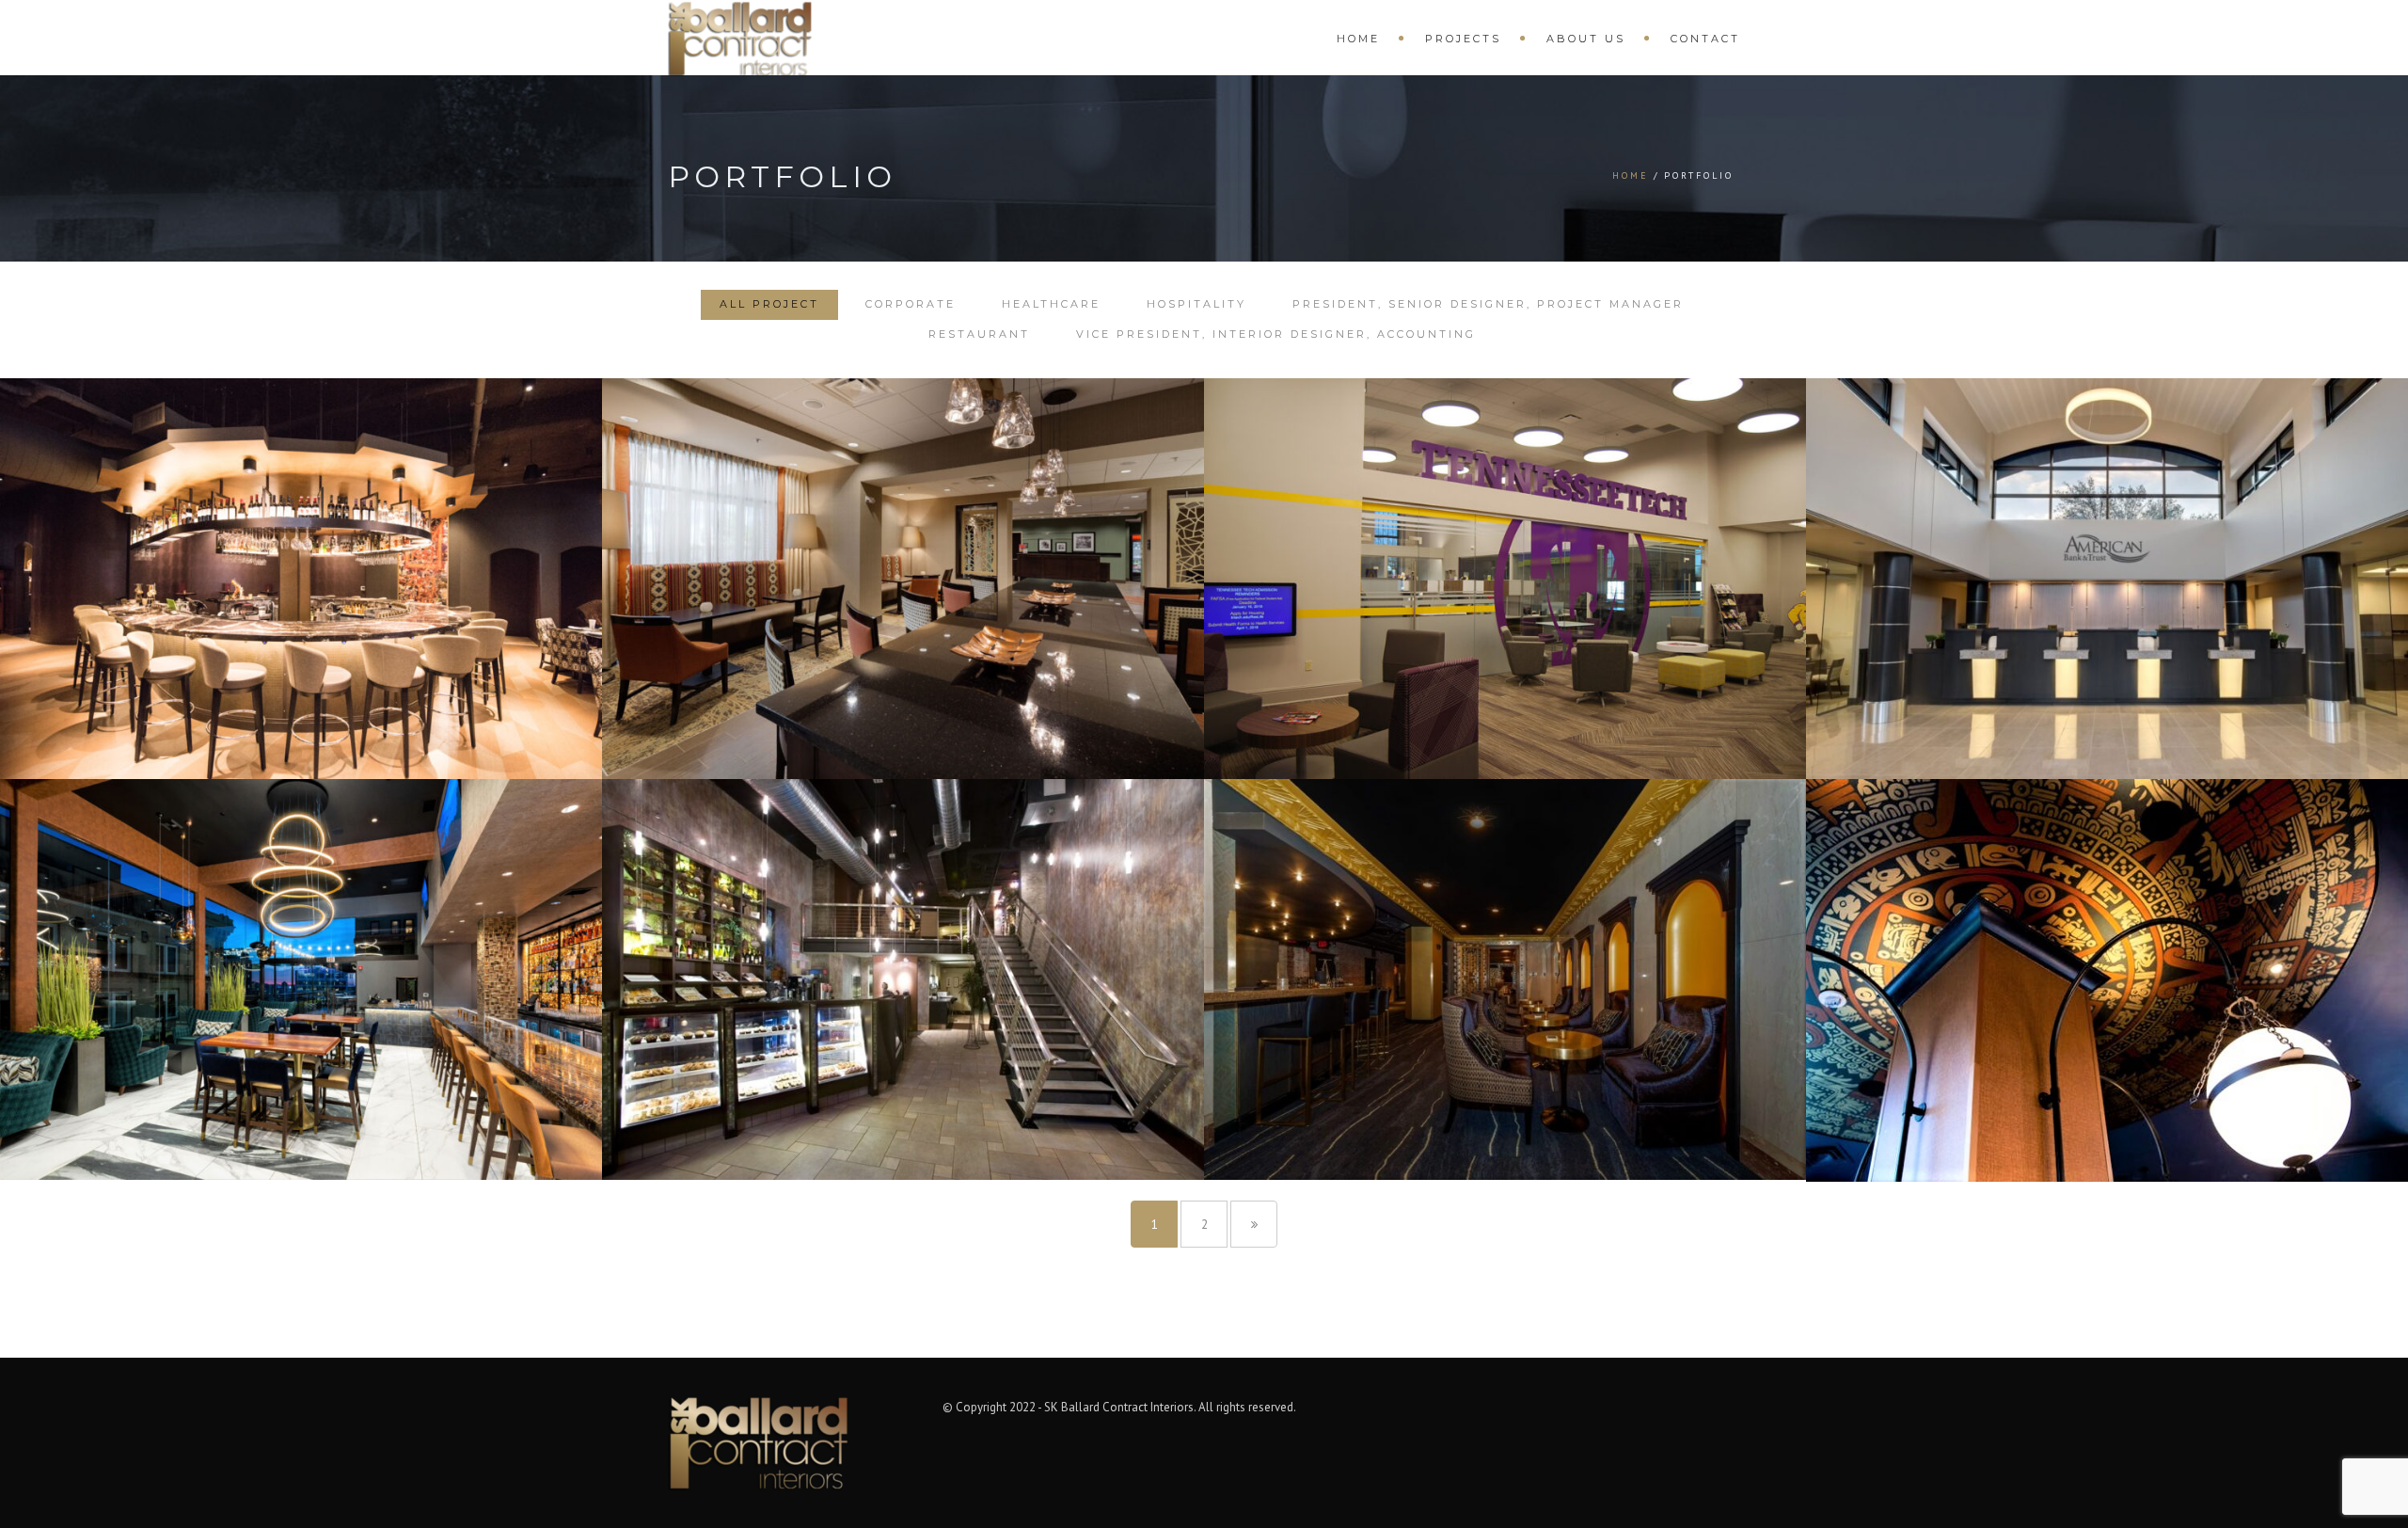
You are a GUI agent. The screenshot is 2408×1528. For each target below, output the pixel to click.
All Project (769, 304)
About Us (1586, 39)
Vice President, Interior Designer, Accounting (1276, 334)
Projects (1463, 39)
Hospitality (1196, 304)
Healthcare (1051, 304)
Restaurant (979, 334)
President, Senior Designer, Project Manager (1488, 304)
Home (1358, 39)
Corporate (911, 304)
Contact (1705, 39)
